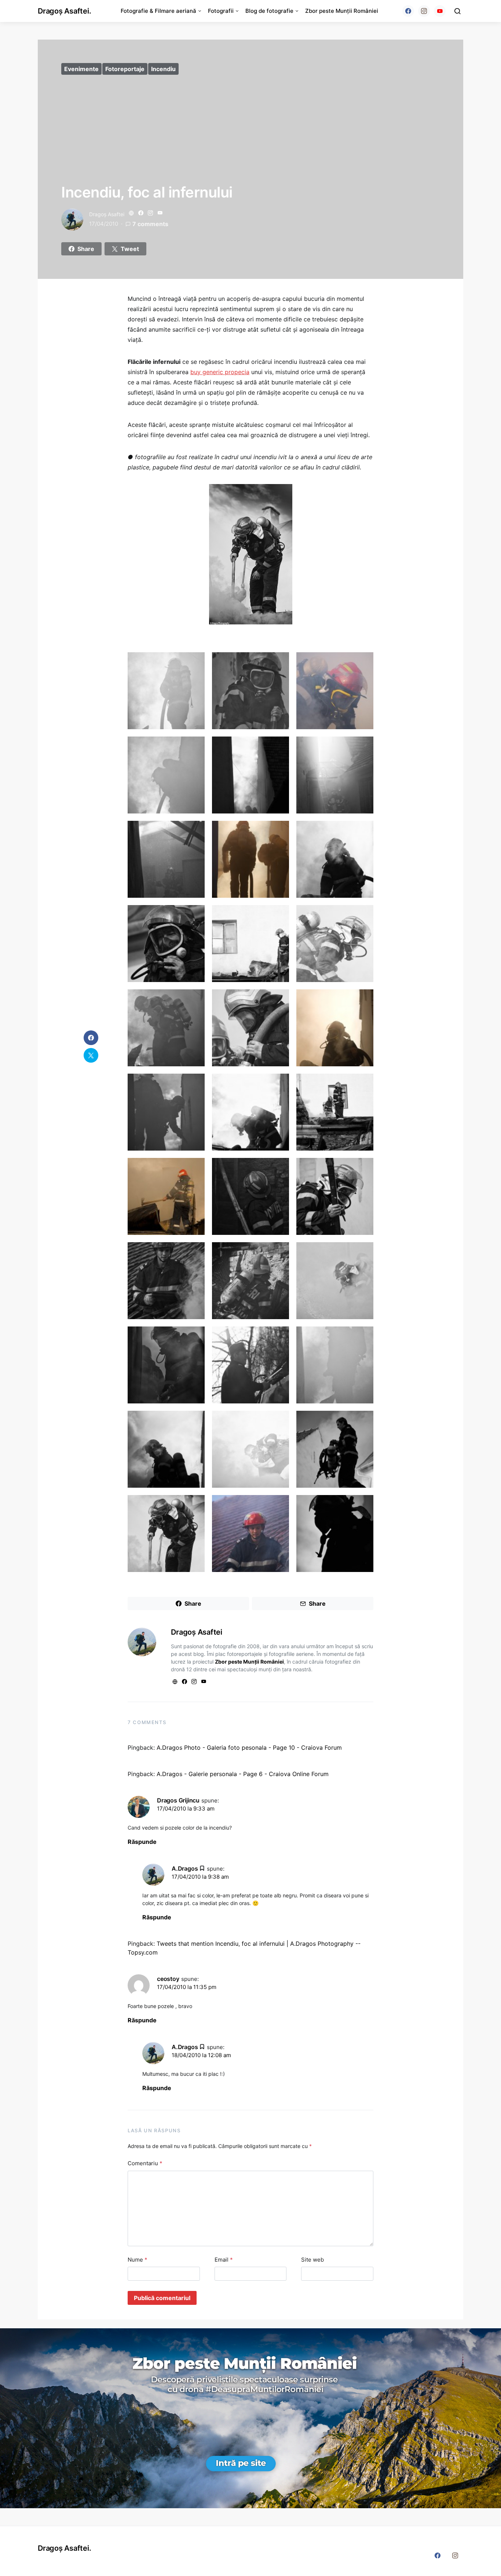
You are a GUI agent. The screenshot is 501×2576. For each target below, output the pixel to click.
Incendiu (163, 69)
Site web (312, 2260)
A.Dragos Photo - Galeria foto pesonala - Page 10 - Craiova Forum (249, 1748)
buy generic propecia (220, 372)
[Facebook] (408, 11)
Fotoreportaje (125, 69)
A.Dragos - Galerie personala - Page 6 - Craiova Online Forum (243, 1774)
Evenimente (81, 69)
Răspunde (142, 1842)
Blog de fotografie (269, 11)
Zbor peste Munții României (342, 11)
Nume (138, 2260)
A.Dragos (185, 1868)
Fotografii (221, 11)
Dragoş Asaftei (107, 214)
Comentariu (145, 2163)
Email (224, 2260)
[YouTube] (440, 11)
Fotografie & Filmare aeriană (158, 11)
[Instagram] (424, 11)
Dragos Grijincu (178, 1800)
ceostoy (168, 1979)
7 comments (150, 224)
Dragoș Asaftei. (64, 11)
